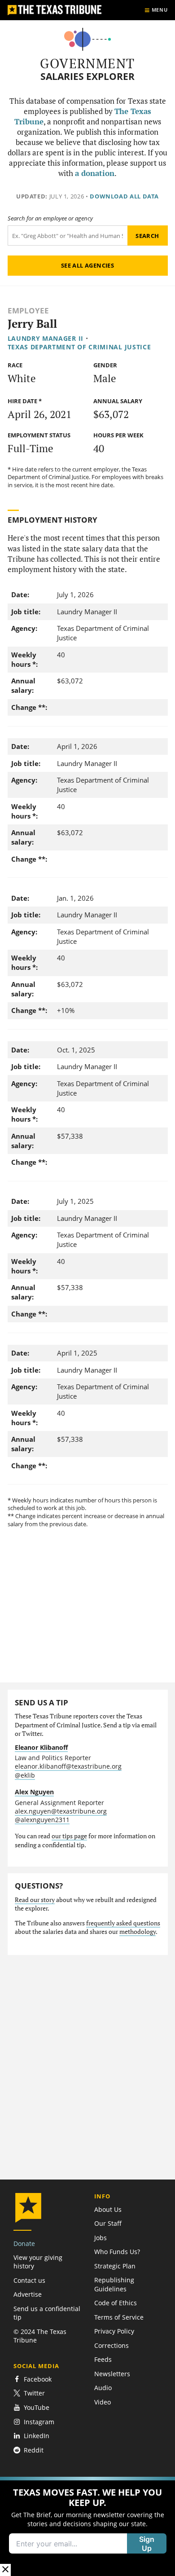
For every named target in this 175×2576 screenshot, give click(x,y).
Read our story (35, 1900)
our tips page (69, 1836)
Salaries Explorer (87, 77)
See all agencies (87, 265)
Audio (103, 2388)
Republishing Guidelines (114, 2284)
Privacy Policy (114, 2331)
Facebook (38, 2379)
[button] (87, 2526)
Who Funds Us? (117, 2252)
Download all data (124, 196)
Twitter (34, 2393)
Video (103, 2402)
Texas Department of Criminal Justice (79, 347)
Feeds (103, 2359)
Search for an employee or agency (50, 218)
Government (87, 63)
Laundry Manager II (46, 338)
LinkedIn (37, 2436)
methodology (138, 1932)
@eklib (25, 1775)
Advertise (28, 2294)
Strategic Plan (115, 2266)
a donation (95, 173)
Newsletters (112, 2374)
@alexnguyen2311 (42, 1820)
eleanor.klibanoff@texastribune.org (68, 1766)
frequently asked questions (123, 1923)
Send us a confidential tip (47, 2313)
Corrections (112, 2345)
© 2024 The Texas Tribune (40, 2336)
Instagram (39, 2422)
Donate (24, 2244)
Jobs (101, 2238)
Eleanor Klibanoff (41, 1747)
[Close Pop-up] (5, 2570)
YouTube (37, 2407)
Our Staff (108, 2223)
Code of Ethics (116, 2303)
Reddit (34, 2450)
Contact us (29, 2280)
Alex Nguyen (34, 1792)
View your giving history (38, 2262)
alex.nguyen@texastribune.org (61, 1811)
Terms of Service (119, 2317)
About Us (108, 2209)
